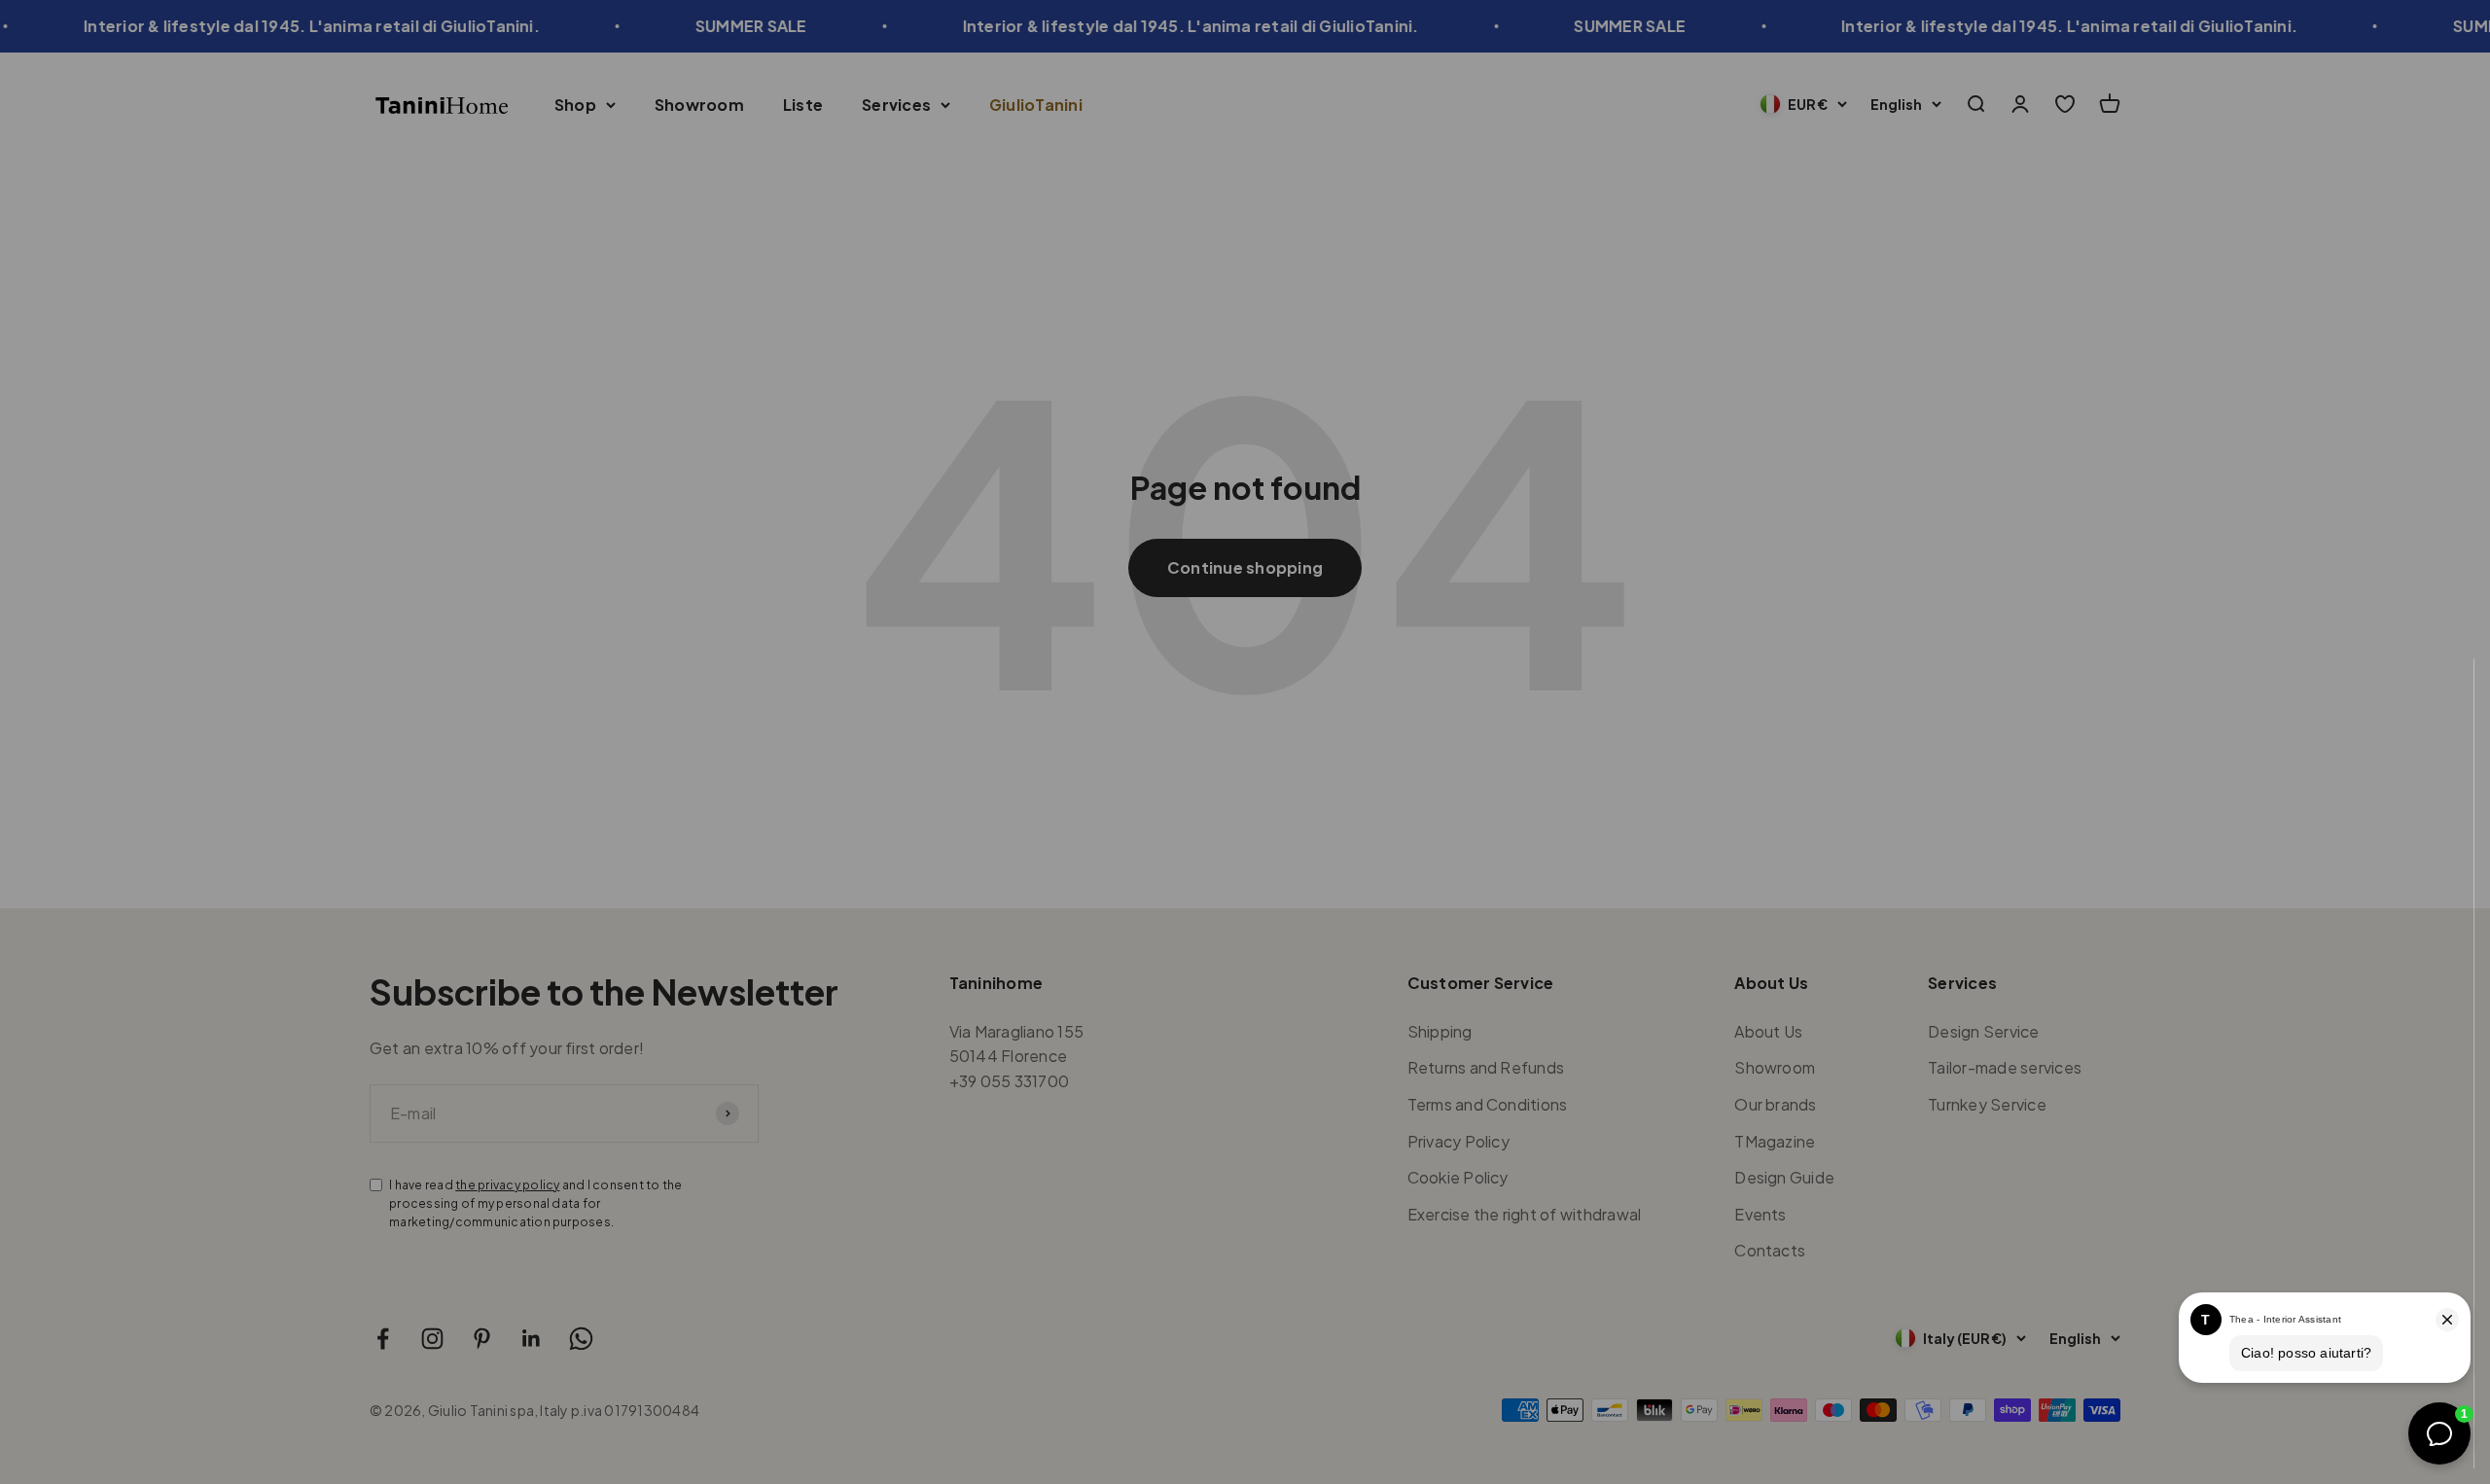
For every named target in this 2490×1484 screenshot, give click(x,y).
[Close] (2434, 699)
